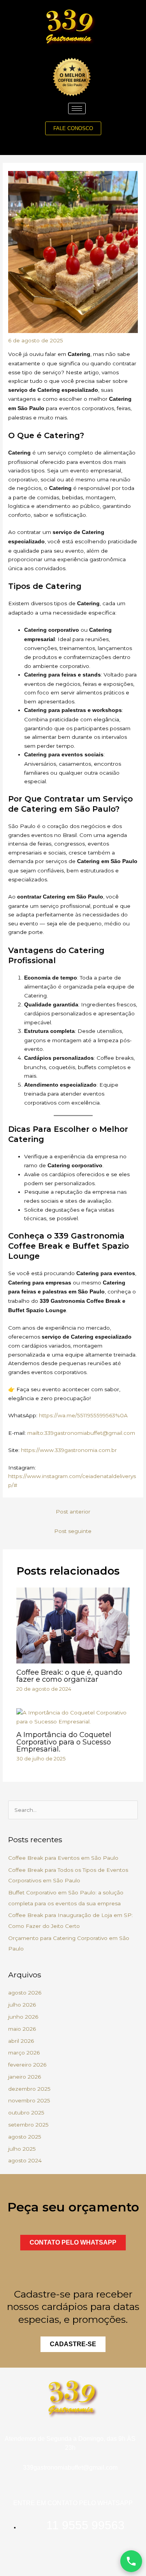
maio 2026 (22, 2029)
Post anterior (73, 1512)
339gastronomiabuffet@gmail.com (70, 2468)
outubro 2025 (26, 2113)
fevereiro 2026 (27, 2065)
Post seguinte (73, 1531)
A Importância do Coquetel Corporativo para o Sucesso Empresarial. (64, 1742)
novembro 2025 (29, 2100)
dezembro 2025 (29, 2089)
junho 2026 (23, 2017)
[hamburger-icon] (77, 108)
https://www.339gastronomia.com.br (69, 1450)
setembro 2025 (28, 2125)
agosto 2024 (25, 2160)
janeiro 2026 (25, 2077)
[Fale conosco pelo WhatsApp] (131, 2561)
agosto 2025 (25, 2137)
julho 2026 (22, 2005)
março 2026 (24, 2053)
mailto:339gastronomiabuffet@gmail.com (81, 1433)
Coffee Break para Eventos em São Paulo (63, 1858)
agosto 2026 (25, 1993)
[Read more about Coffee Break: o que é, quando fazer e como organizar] (73, 1625)
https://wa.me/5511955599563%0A (83, 1415)
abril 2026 (21, 2041)
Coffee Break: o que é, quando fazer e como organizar (69, 1676)
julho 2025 (22, 2149)
